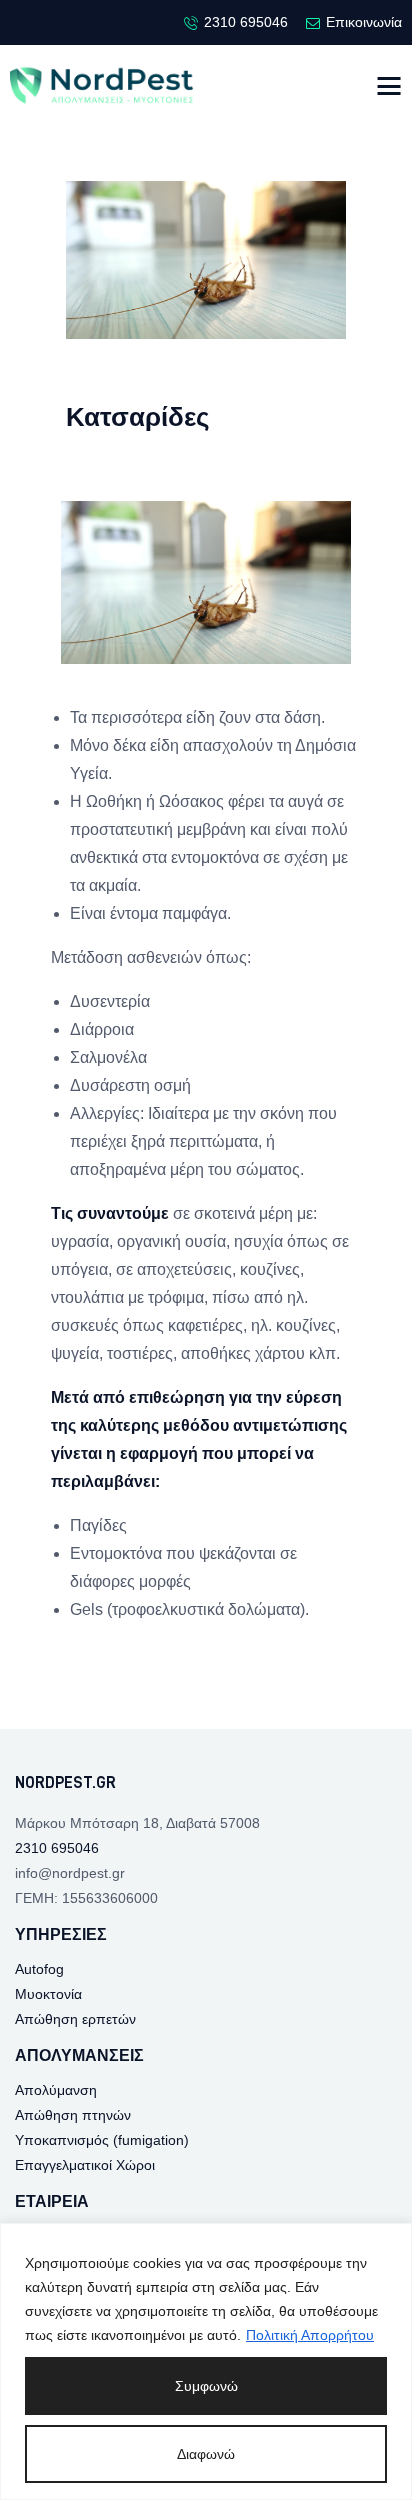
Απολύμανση (56, 2090)
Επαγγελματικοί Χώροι (85, 2165)
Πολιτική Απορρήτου (310, 2335)
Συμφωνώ (206, 2386)
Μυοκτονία (48, 1994)
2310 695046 (57, 1848)
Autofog (39, 1969)
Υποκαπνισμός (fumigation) (102, 2140)
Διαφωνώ (206, 2454)
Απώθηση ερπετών (75, 2019)
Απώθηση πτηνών (73, 2115)
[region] (206, 2361)
